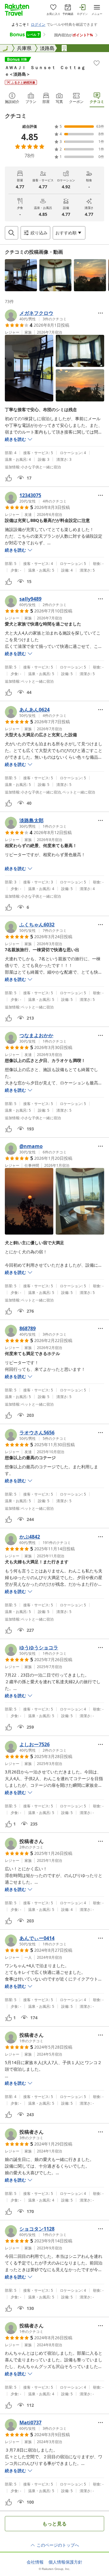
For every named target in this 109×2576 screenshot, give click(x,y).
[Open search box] (12, 233)
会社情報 (35, 2562)
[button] (21, 275)
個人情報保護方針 (65, 2562)
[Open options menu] (101, 313)
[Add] (97, 63)
